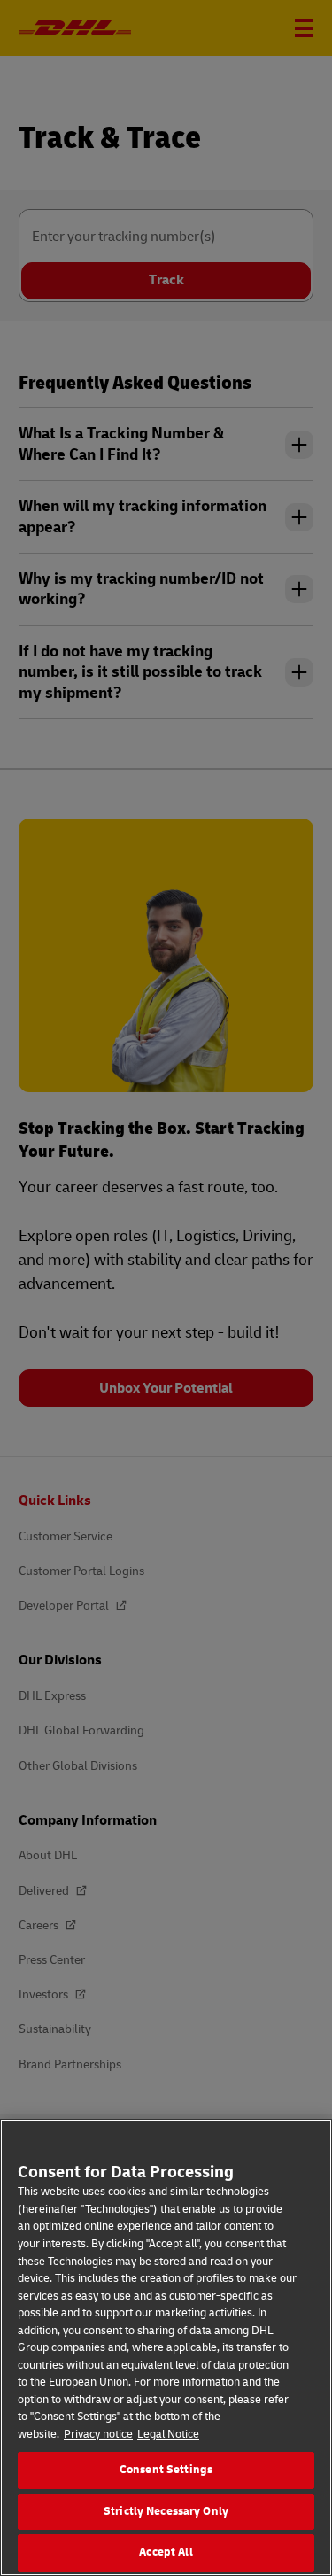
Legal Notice (168, 2434)
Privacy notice (98, 2434)
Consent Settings (166, 2470)
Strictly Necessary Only (166, 2511)
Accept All (166, 2552)
